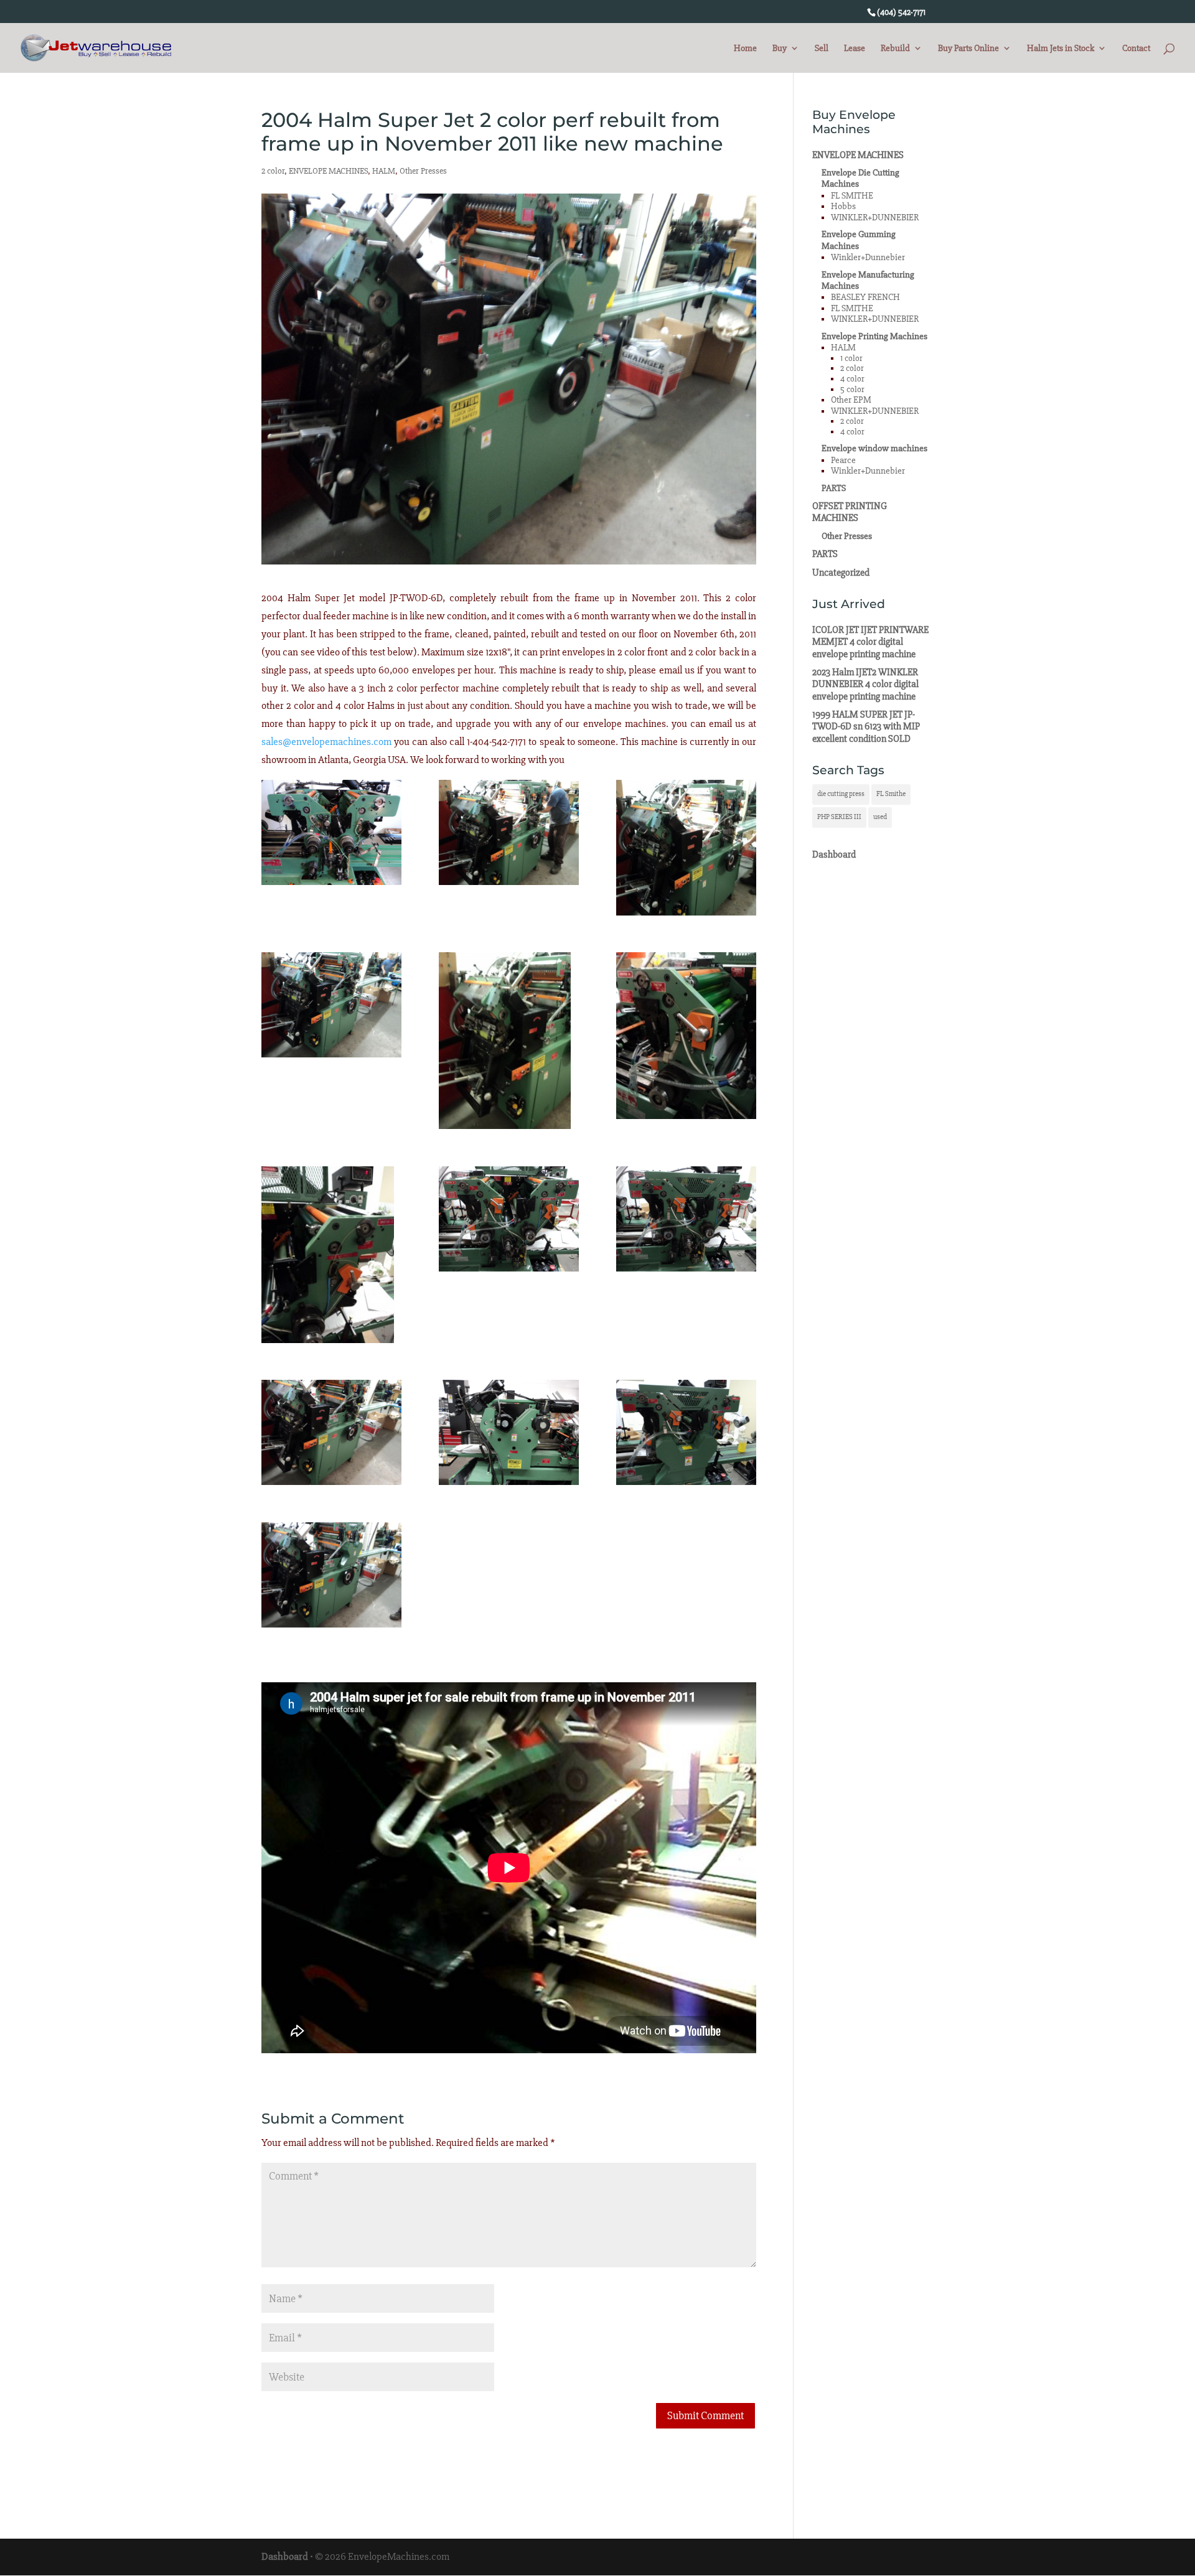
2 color (273, 171)
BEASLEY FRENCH (865, 297)
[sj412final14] (686, 1432)
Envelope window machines (874, 448)
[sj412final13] (509, 1432)
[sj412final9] (331, 1255)
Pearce (843, 460)
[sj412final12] (331, 1432)
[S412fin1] (331, 832)
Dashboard (834, 855)
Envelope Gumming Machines (859, 240)
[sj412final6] (331, 1005)
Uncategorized (841, 573)
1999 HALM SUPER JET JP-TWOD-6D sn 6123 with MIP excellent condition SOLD (866, 727)
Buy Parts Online (968, 49)
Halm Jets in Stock (1061, 49)
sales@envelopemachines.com (326, 742)
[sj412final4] (509, 832)
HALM (384, 171)
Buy (780, 49)
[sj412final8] (686, 1035)
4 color (852, 379)
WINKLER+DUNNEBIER (875, 218)
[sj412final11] (686, 1219)
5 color (852, 389)
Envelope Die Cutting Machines (860, 178)
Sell (822, 49)
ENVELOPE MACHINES (328, 171)
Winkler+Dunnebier (868, 257)
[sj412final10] (509, 1219)
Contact (1136, 49)
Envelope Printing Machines (874, 336)
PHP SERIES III (839, 817)
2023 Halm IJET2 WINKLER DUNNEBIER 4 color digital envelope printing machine (865, 684)
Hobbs (843, 206)
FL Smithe (891, 794)
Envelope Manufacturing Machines (868, 280)
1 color (851, 358)
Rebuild (895, 49)
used (880, 817)
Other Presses (423, 171)
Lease (855, 49)
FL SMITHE (852, 196)
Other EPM (851, 400)
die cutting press (841, 794)
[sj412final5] (686, 848)
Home (745, 49)
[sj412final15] (331, 1575)
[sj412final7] (509, 1041)
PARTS (834, 488)
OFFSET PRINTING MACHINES (850, 512)
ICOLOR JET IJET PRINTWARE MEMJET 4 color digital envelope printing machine (870, 642)
